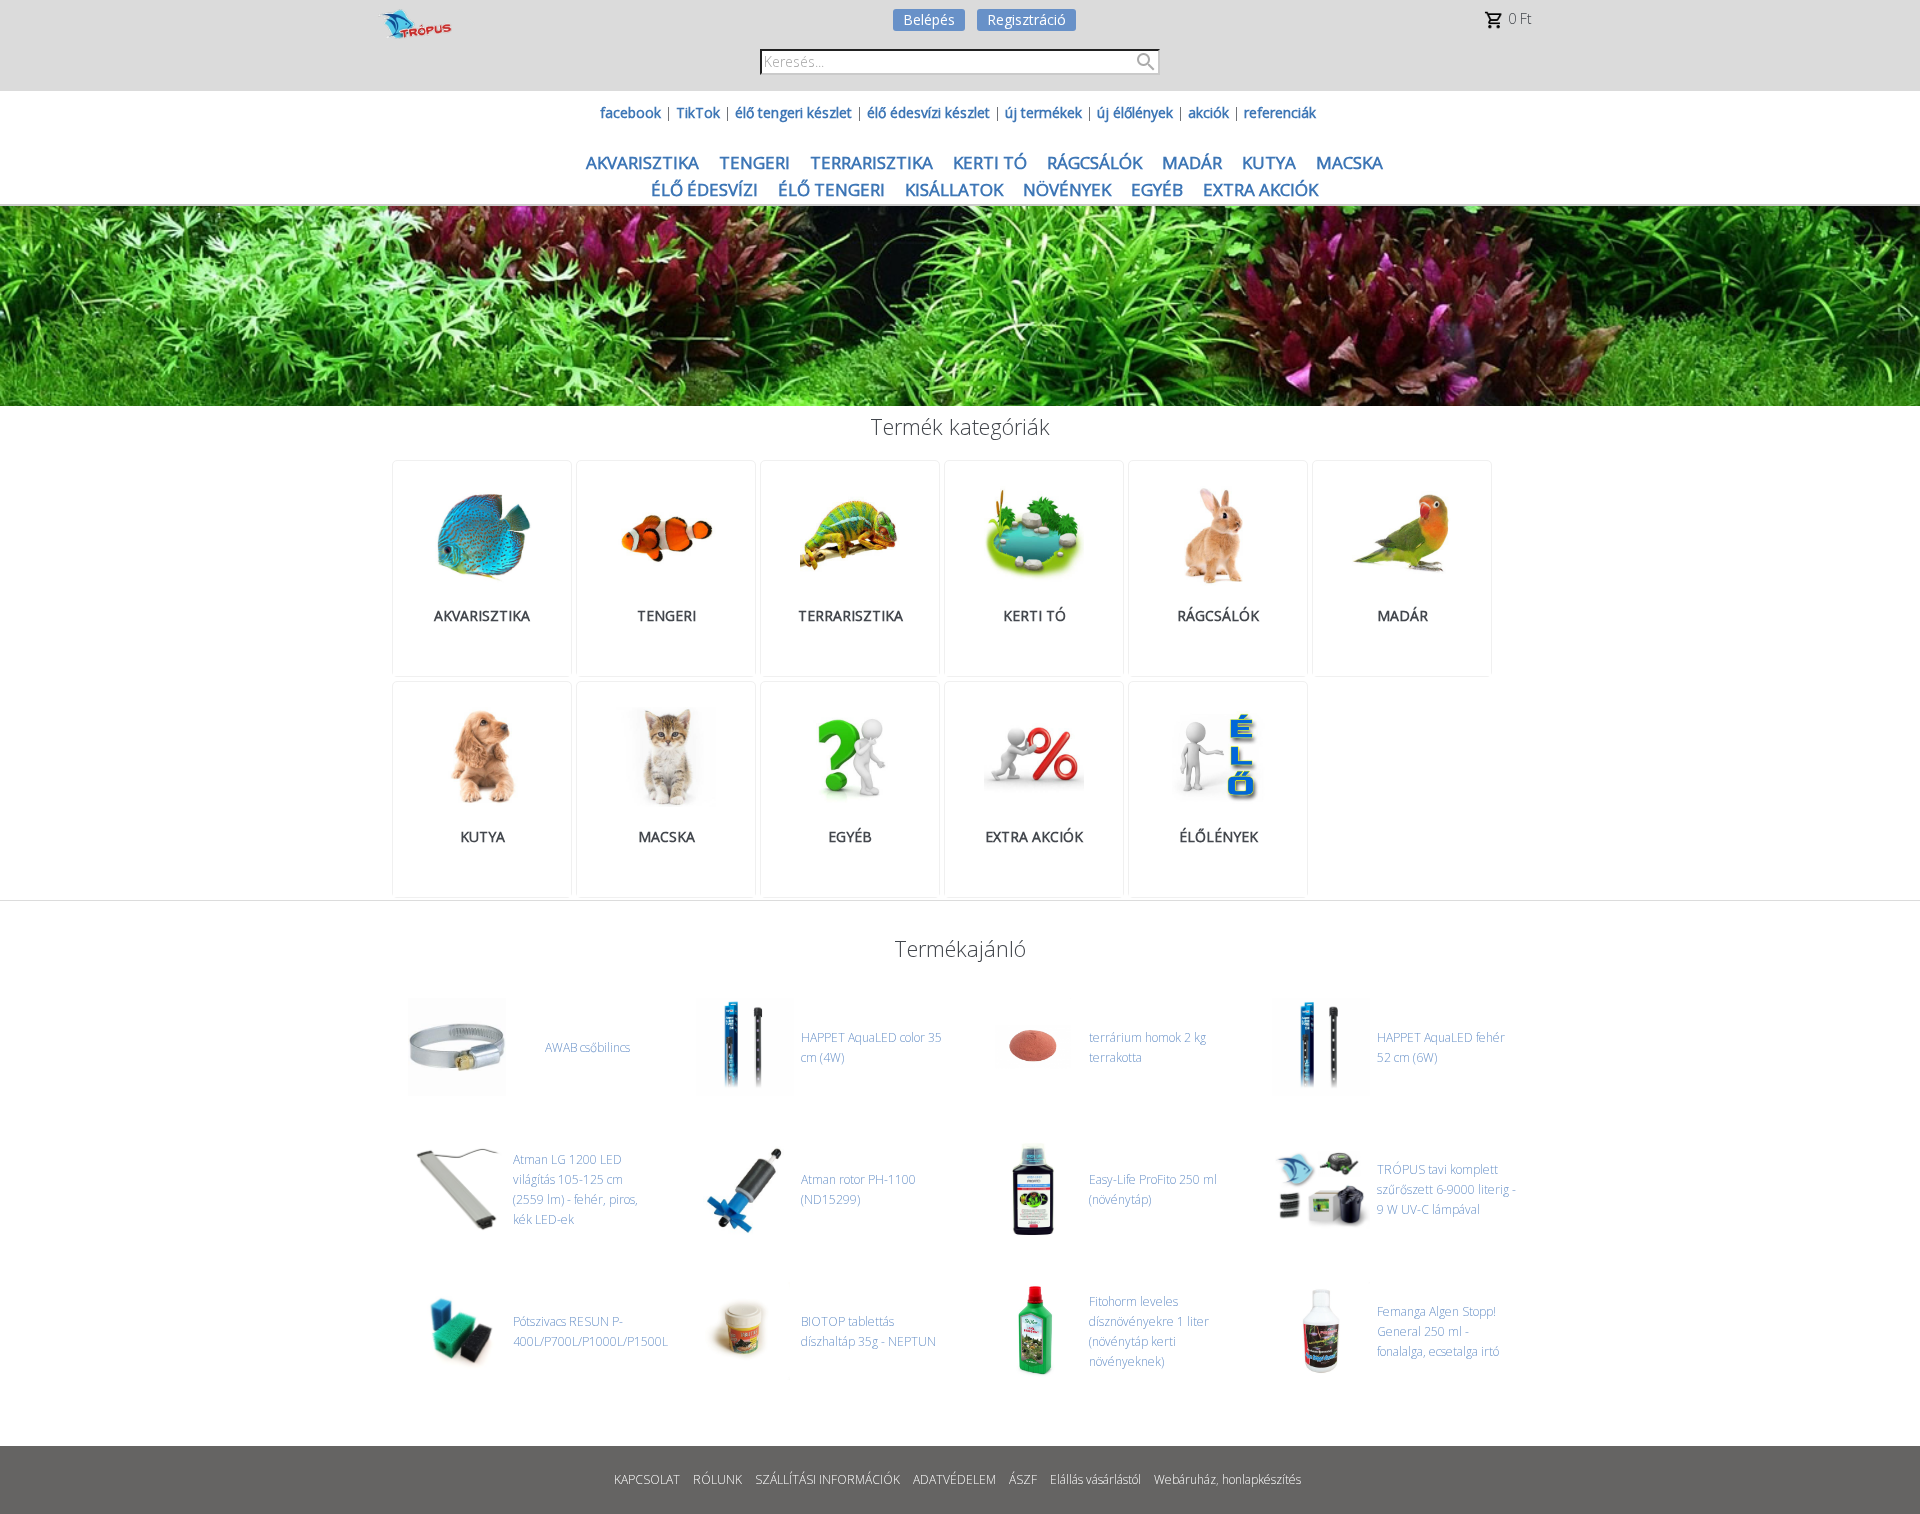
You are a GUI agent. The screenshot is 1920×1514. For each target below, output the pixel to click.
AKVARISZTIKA (642, 162)
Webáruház (1185, 1479)
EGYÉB (1157, 189)
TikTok (698, 112)
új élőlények (1135, 112)
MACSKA (1349, 162)
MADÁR (1192, 162)
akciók (1208, 112)
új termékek (1043, 112)
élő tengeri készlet (793, 112)
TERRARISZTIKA (871, 162)
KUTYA (1269, 162)
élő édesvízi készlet (928, 112)
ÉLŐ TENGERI (831, 189)
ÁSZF (1023, 1479)
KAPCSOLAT (647, 1479)
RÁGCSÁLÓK (1094, 162)
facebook (630, 112)
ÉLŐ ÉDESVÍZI (704, 189)
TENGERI (754, 162)
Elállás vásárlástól (1095, 1479)
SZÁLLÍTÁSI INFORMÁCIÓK (827, 1479)
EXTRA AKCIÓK (1260, 189)
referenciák (1280, 112)
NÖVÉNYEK (1067, 189)
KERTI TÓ (990, 162)
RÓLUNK (717, 1479)
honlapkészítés (1261, 1479)
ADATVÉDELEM (954, 1479)
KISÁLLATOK (954, 189)
